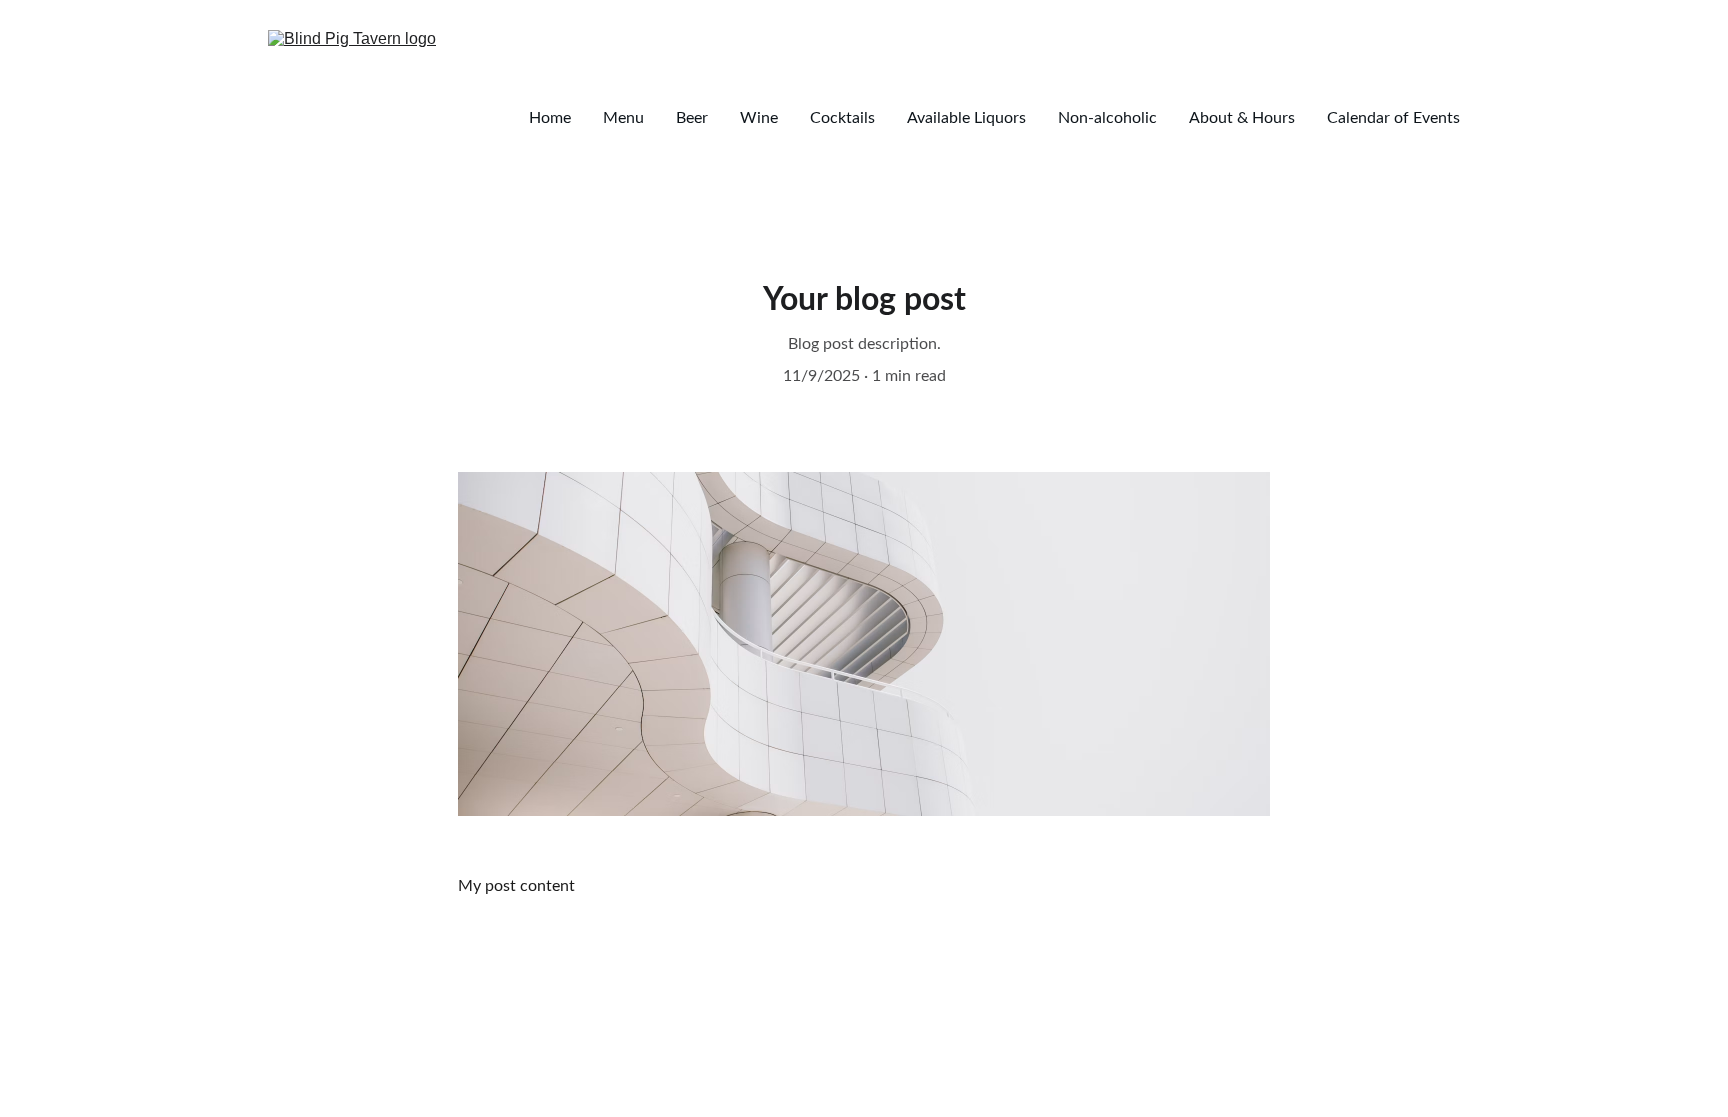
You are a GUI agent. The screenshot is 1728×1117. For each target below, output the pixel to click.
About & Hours (1242, 118)
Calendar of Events (1393, 118)
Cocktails (842, 118)
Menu (623, 118)
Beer (692, 118)
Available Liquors (966, 118)
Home (550, 118)
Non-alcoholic (1107, 118)
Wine (759, 118)
